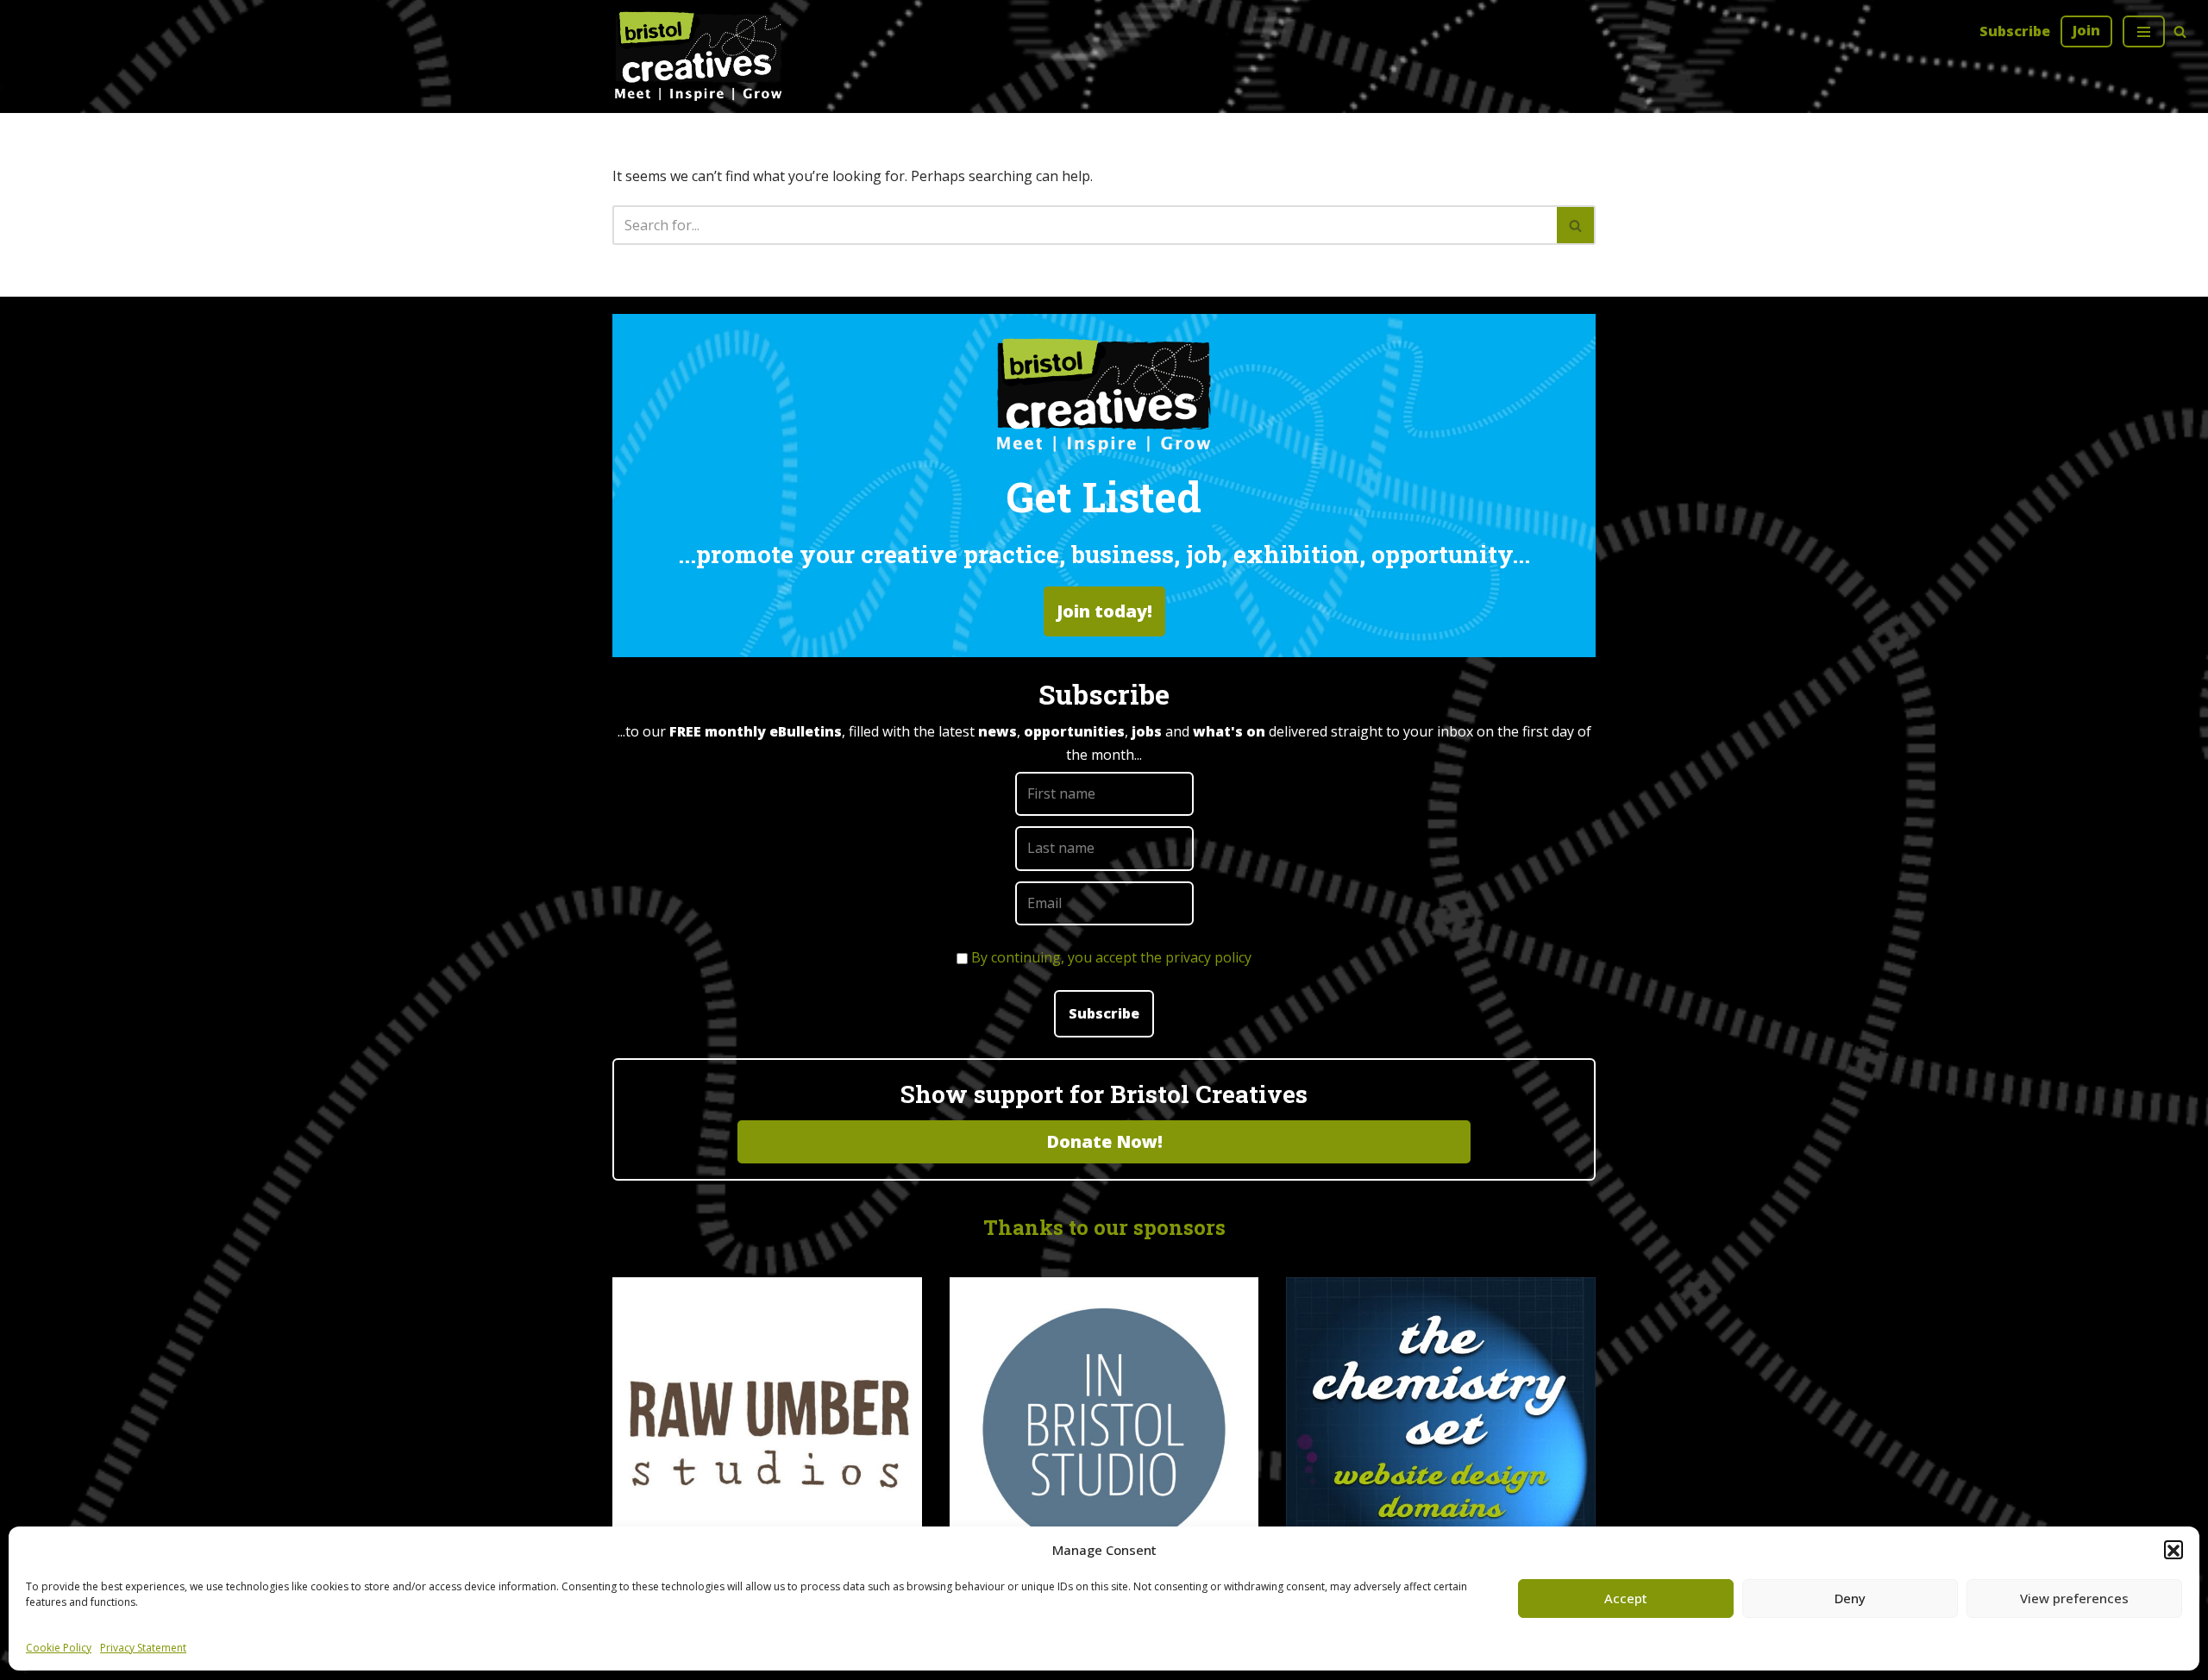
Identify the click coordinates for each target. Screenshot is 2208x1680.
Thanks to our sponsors (1104, 1227)
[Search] (2180, 31)
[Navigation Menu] (2144, 31)
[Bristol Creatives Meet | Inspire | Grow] (699, 56)
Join (2086, 30)
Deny (1850, 1598)
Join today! (1104, 611)
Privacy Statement (143, 1648)
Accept (1626, 1598)
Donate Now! (1104, 1141)
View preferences (2074, 1598)
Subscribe (2015, 31)
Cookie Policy (59, 1648)
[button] (2173, 1551)
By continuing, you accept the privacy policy (1111, 957)
